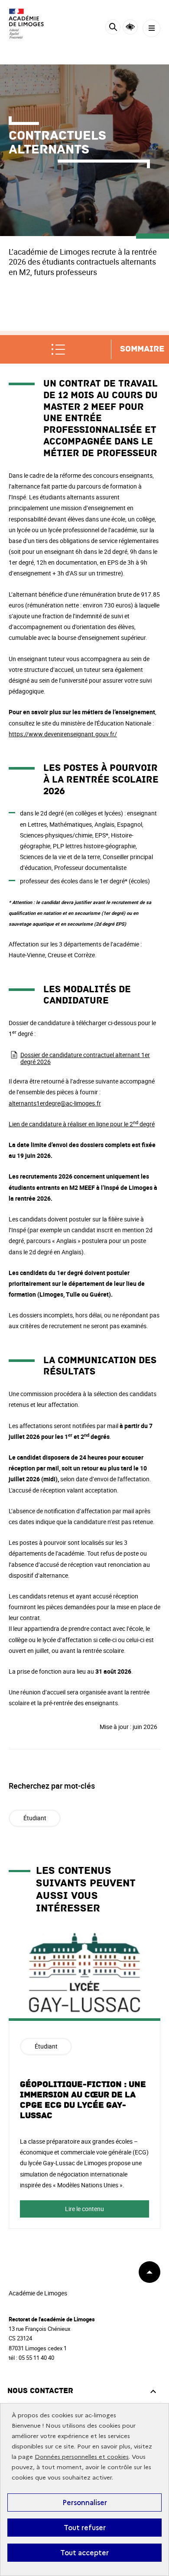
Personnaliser (85, 2502)
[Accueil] (32, 24)
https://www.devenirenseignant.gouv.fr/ (63, 734)
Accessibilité (130, 27)
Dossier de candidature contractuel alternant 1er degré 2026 (85, 1058)
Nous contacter (40, 2391)
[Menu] (151, 28)
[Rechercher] (113, 28)
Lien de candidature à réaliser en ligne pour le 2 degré (82, 1124)
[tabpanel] (84, 2080)
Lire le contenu (84, 2209)
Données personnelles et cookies (82, 2457)
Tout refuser (85, 2528)
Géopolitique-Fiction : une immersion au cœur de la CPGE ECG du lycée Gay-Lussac (83, 2100)
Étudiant (35, 1818)
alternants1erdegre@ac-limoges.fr (55, 1103)
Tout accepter (84, 2553)
